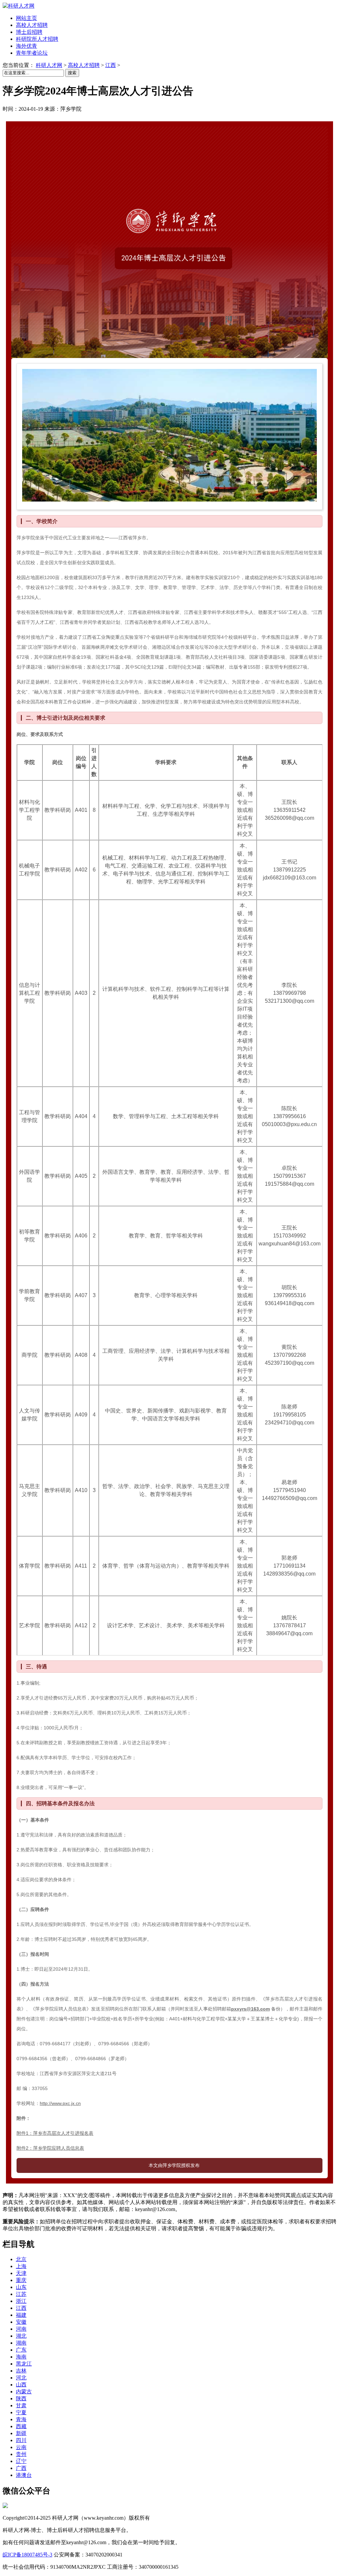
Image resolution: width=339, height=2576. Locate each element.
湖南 (21, 2343)
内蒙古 (24, 2392)
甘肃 (21, 2405)
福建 (21, 2315)
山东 (21, 2287)
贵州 (21, 2454)
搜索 (72, 73)
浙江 (21, 2301)
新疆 (21, 2433)
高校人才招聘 (84, 65)
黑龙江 (24, 2364)
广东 (21, 2350)
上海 (21, 2266)
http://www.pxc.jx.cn (60, 2103)
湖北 (21, 2336)
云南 (21, 2447)
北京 (21, 2259)
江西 (111, 65)
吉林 (21, 2371)
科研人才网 (49, 65)
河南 (21, 2329)
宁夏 (21, 2412)
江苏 (21, 2294)
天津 (21, 2273)
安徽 (21, 2322)
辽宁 (21, 2461)
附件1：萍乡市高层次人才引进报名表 (55, 2133)
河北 (21, 2378)
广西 (21, 2468)
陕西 (21, 2398)
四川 (21, 2440)
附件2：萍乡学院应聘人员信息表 (50, 2148)
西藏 (21, 2426)
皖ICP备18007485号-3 (27, 2555)
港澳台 (24, 2475)
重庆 (21, 2280)
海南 (21, 2357)
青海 (21, 2419)
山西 (21, 2385)
